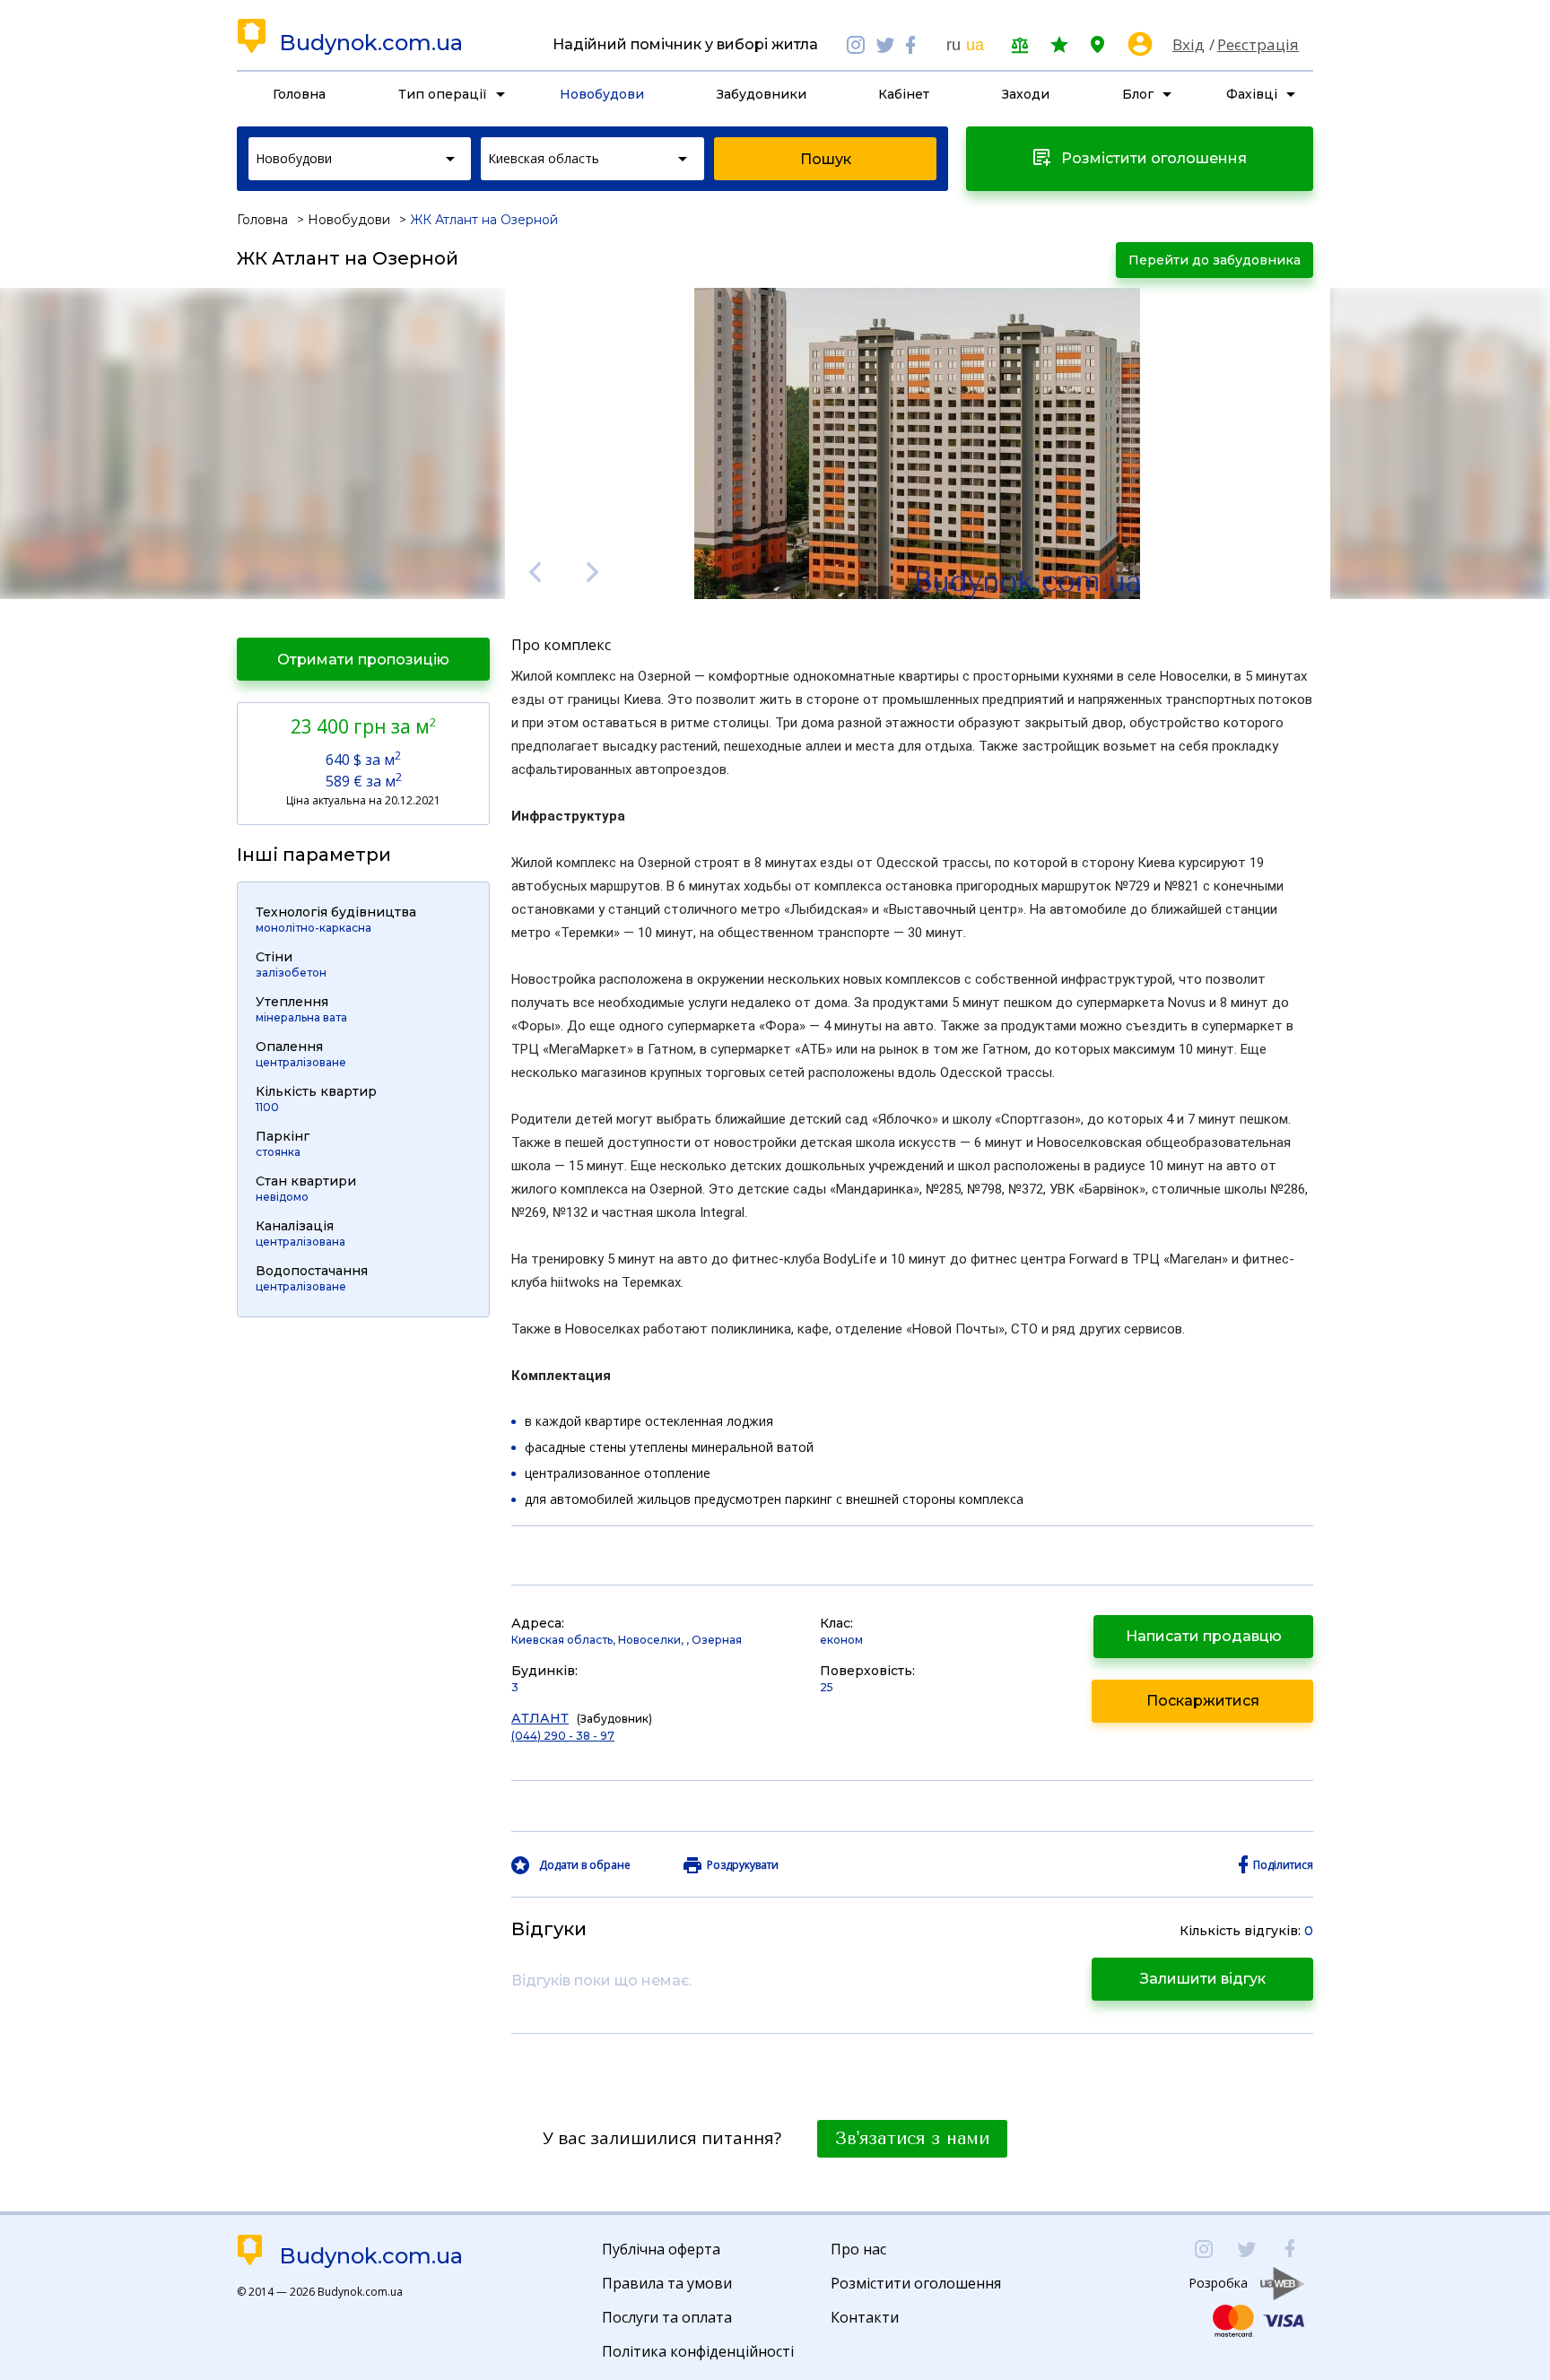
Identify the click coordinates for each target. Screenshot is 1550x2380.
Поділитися (1283, 1865)
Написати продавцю (1204, 1636)
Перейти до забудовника (1215, 260)
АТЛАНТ (540, 1718)
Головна (299, 94)
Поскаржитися (1203, 1701)
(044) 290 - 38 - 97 (563, 1736)
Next (592, 572)
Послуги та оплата (667, 2317)
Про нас (858, 2249)
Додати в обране (585, 1865)
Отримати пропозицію (363, 660)
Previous (534, 572)
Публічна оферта (661, 2249)
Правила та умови (667, 2283)
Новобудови (602, 94)
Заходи (1026, 94)
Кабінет (904, 94)
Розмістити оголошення (916, 2283)
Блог (1138, 94)
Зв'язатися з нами (912, 2139)
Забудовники (762, 94)
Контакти (865, 2317)
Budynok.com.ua (371, 43)
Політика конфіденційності (698, 2351)
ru (954, 45)
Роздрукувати (743, 1865)
